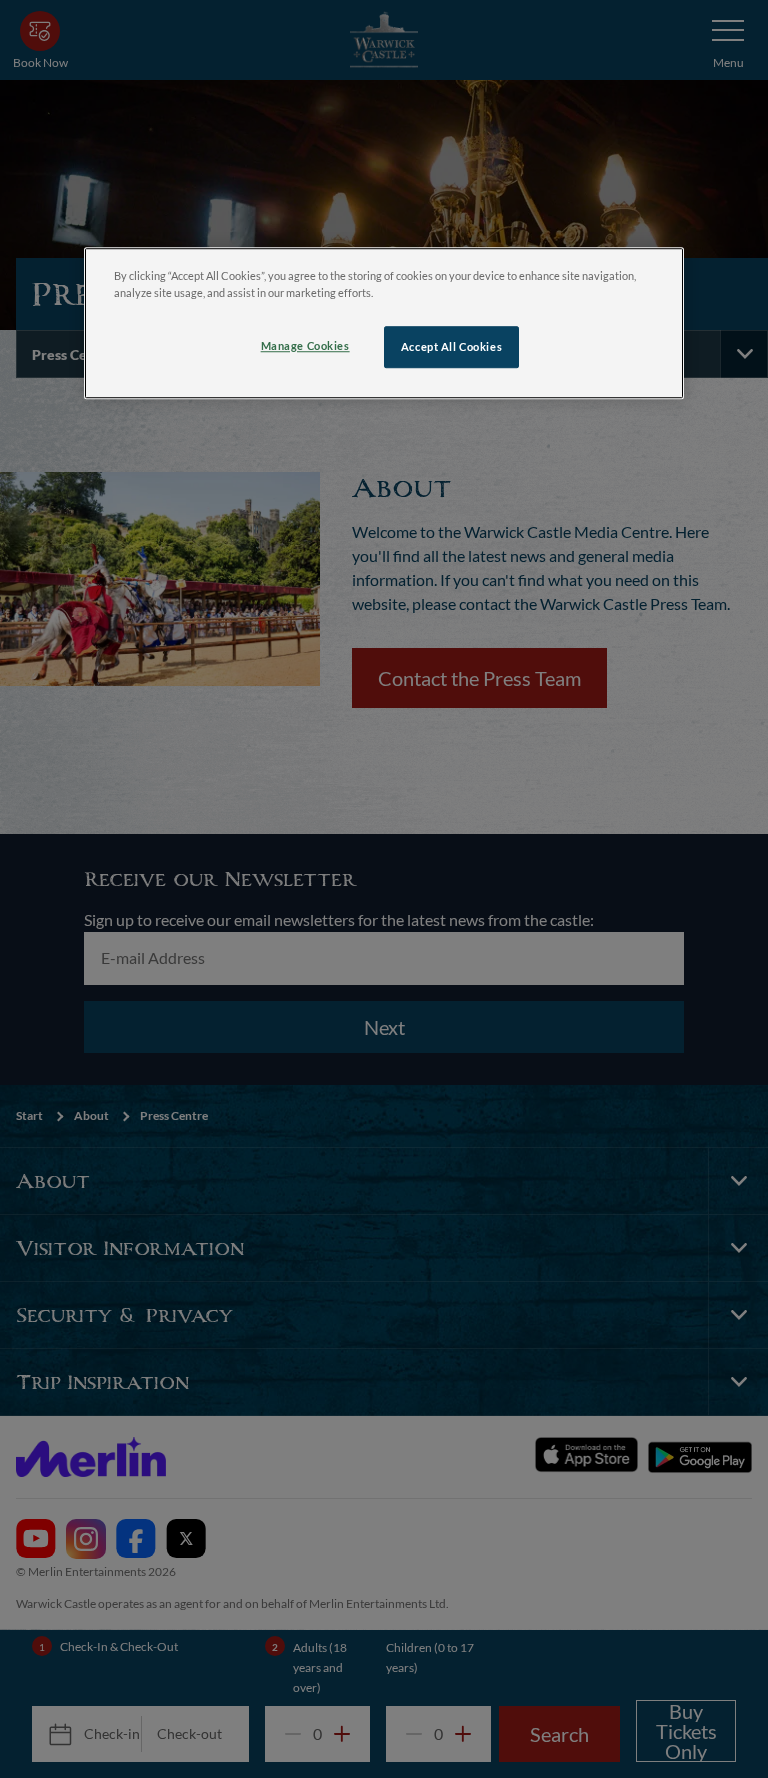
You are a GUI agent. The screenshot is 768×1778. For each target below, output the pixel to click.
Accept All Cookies (451, 346)
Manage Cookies (305, 345)
